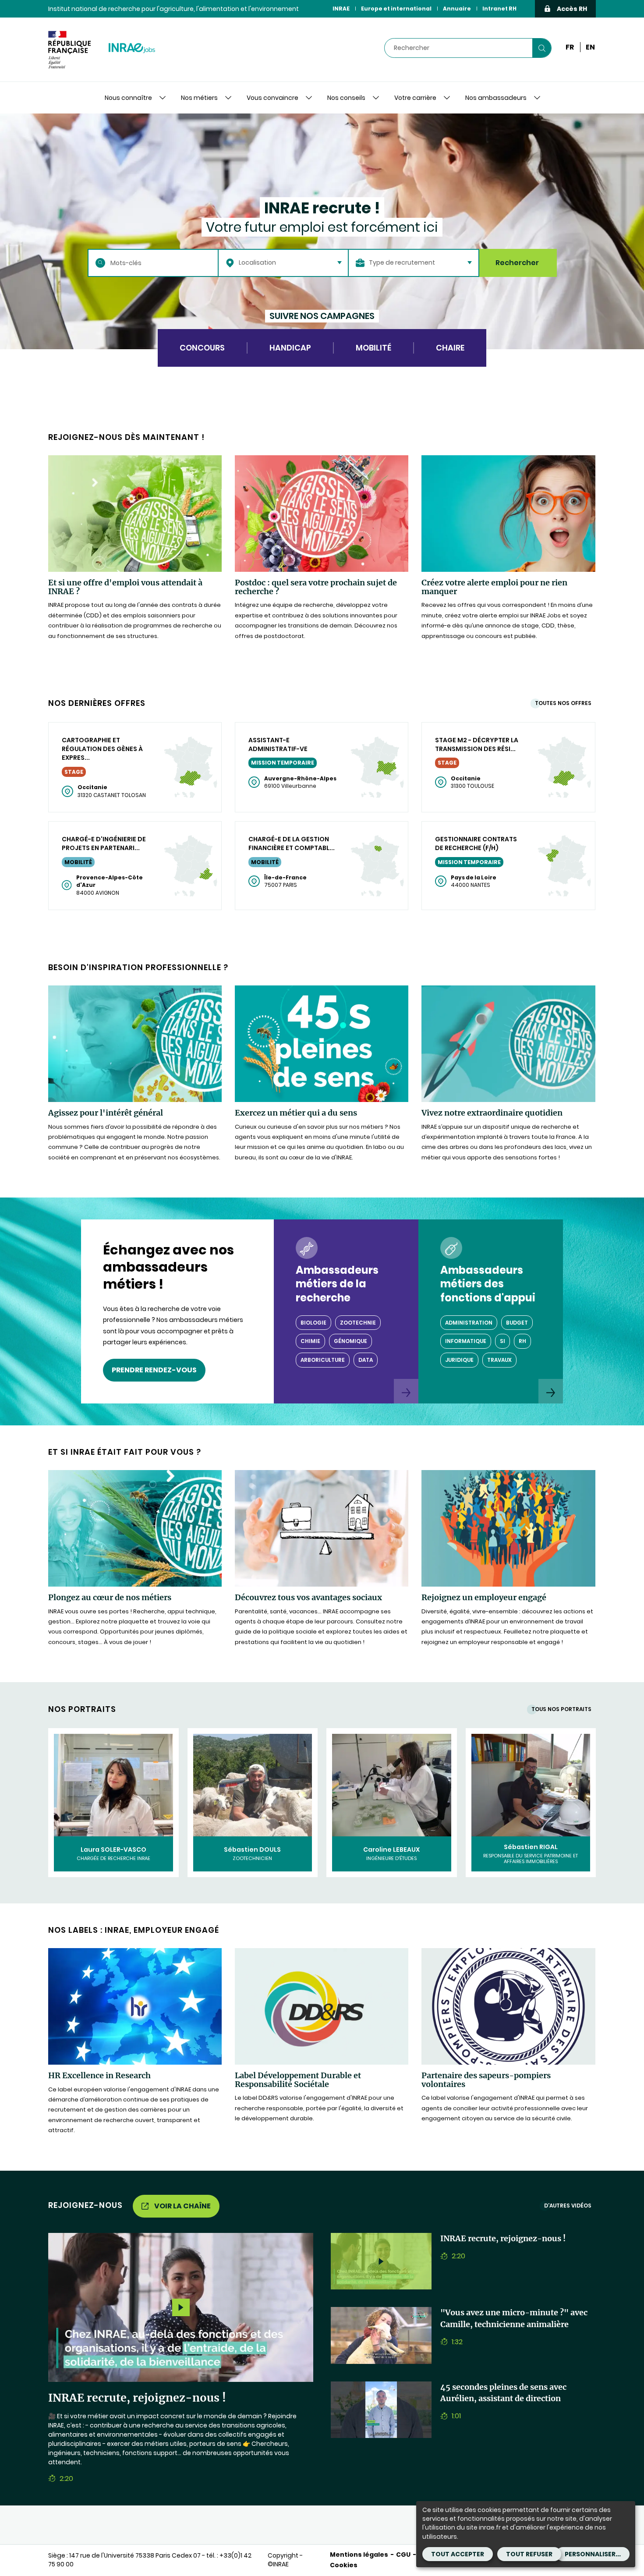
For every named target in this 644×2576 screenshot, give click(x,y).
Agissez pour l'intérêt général (106, 1113)
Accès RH (572, 9)
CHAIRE (450, 348)
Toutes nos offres (563, 703)
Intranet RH (499, 9)
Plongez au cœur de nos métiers (110, 1598)
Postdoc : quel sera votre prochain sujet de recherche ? (316, 587)
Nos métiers (199, 98)
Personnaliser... (593, 2554)
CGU (403, 2555)
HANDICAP (290, 348)
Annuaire (457, 9)
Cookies (344, 2565)
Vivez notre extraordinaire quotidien (492, 1113)
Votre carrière (415, 98)
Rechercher (517, 263)
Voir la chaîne (182, 2206)
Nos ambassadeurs (496, 98)
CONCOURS (202, 348)
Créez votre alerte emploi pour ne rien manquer (494, 587)
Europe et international (396, 9)
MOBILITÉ (373, 348)
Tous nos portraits (561, 1709)
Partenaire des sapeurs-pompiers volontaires (486, 2080)
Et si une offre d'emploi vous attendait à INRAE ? (125, 587)
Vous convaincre (272, 98)
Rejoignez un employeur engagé (484, 1598)
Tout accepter (458, 2554)
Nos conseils (346, 98)
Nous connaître (128, 98)
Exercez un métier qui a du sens (296, 1113)
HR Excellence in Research (99, 2076)
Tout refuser (529, 2554)
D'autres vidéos (568, 2206)
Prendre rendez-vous (154, 1370)
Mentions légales (359, 2555)
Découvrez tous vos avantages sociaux (308, 1598)
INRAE (341, 9)
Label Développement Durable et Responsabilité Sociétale (298, 2080)
